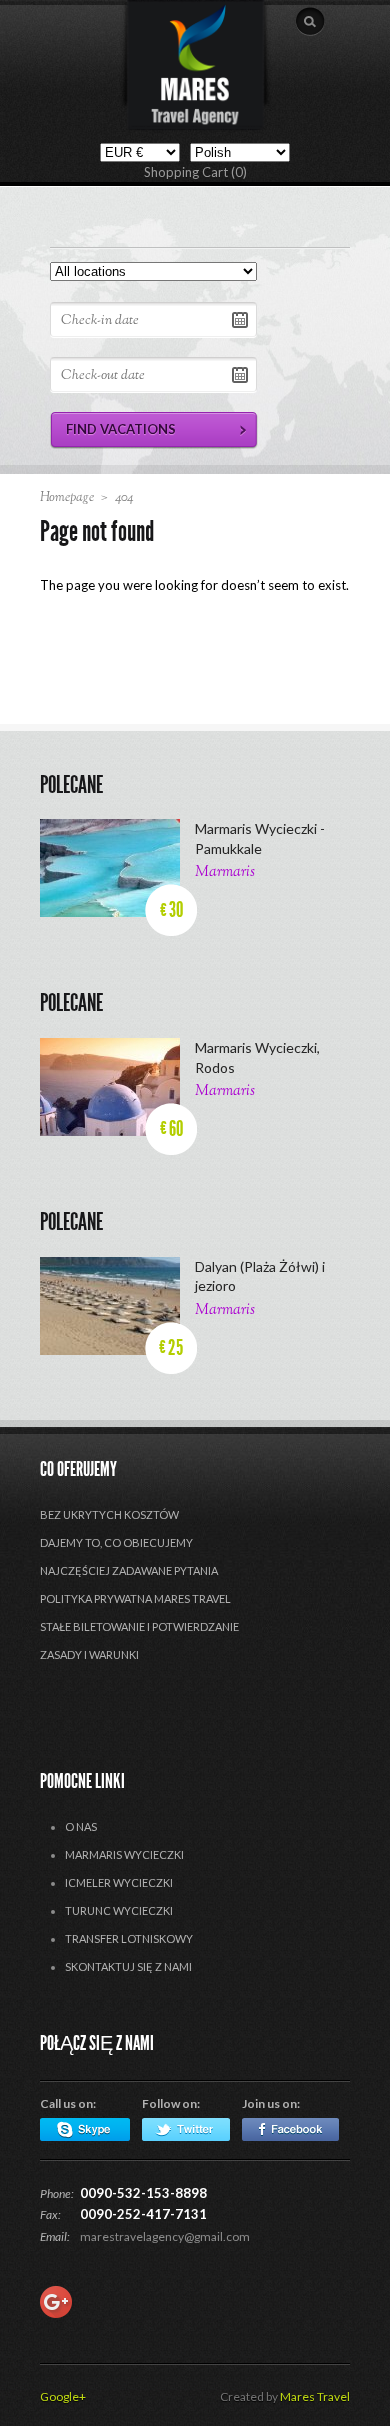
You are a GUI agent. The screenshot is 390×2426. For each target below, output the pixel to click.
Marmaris (225, 872)
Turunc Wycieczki (119, 1910)
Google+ (63, 2396)
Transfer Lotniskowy (129, 1938)
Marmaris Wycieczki (124, 1854)
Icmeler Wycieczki (119, 1882)
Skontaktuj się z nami (128, 1966)
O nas (81, 1826)
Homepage (67, 498)
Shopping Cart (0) (195, 172)
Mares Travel (315, 2396)
